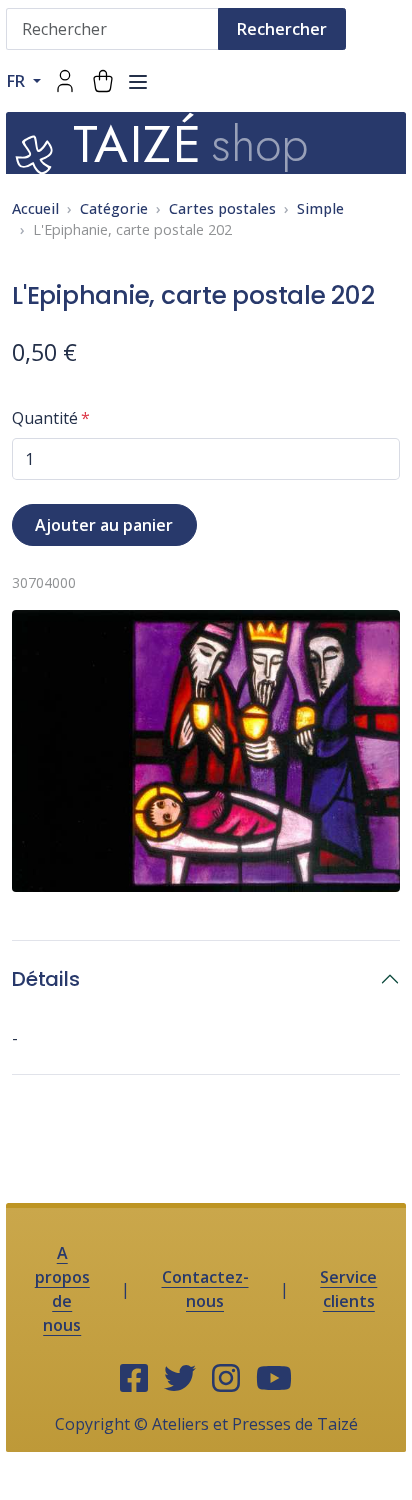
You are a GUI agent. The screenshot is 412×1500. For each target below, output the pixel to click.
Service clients (348, 1289)
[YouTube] (274, 1379)
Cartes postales (222, 208)
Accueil (35, 208)
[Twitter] (180, 1379)
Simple (320, 208)
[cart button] (103, 81)
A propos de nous (62, 1289)
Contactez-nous (205, 1289)
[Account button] (65, 81)
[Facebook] (134, 1379)
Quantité (45, 418)
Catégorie (114, 208)
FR (18, 81)
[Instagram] (226, 1379)
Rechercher (282, 29)
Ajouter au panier (104, 525)
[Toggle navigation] (138, 82)
